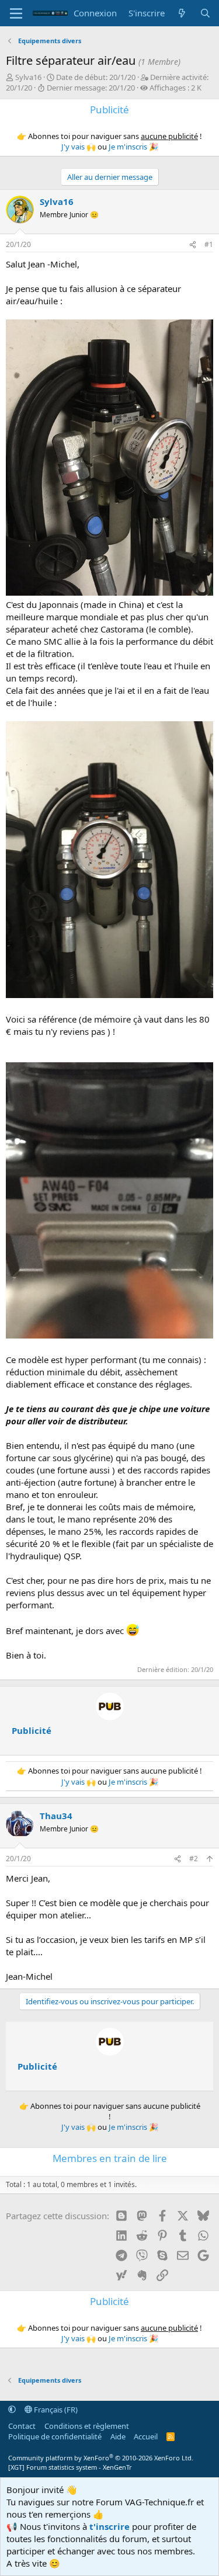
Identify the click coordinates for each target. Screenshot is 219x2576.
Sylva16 (28, 77)
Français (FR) (55, 2410)
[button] (12, 2410)
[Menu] (16, 13)
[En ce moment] (182, 13)
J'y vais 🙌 (79, 147)
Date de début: (96, 77)
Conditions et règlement (87, 2426)
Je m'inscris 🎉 (133, 147)
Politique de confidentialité (55, 2436)
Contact (22, 2426)
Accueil (146, 2436)
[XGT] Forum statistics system (70, 2467)
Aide (118, 2436)
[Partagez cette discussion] (193, 245)
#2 (194, 1859)
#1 (209, 244)
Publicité (32, 1730)
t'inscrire (109, 2526)
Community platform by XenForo (101, 2458)
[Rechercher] (205, 13)
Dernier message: (91, 88)
